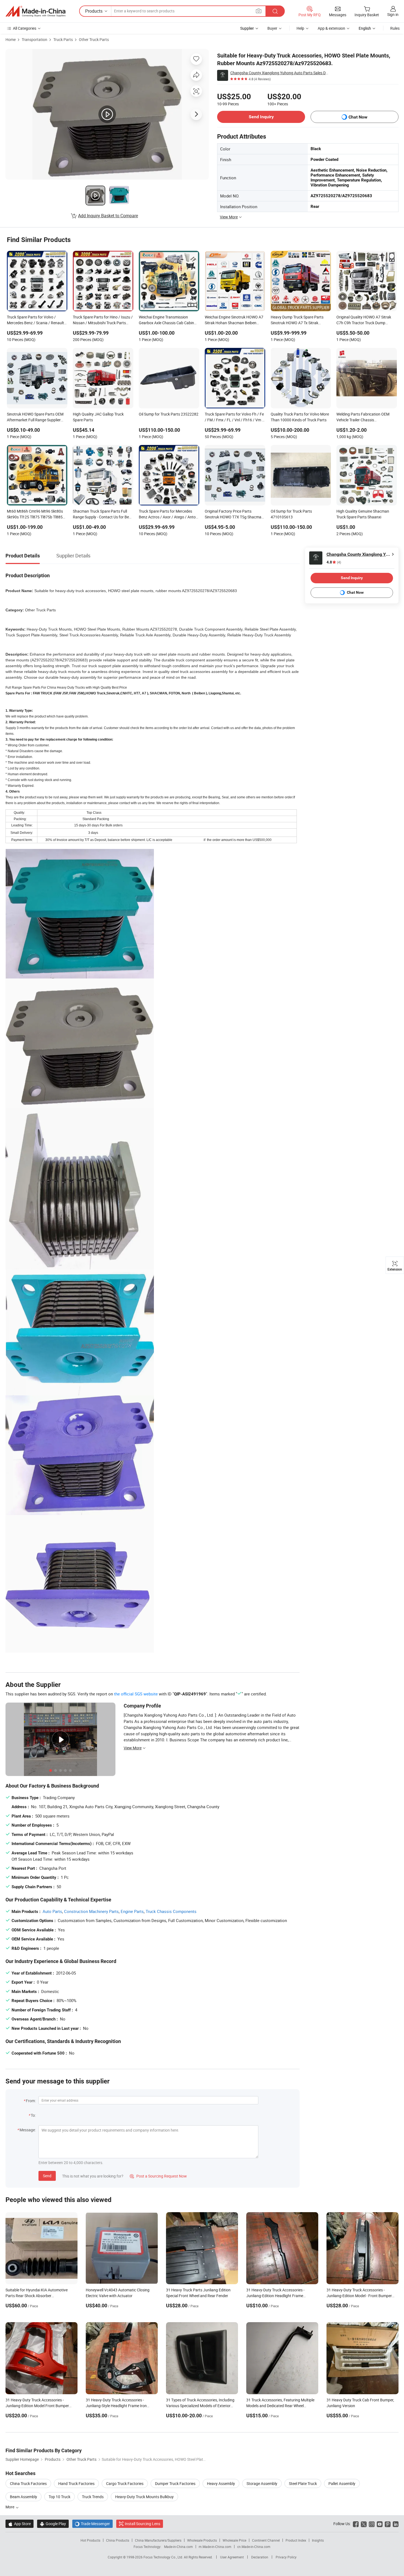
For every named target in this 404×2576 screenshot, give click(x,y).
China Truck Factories (28, 2483)
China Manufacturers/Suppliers (158, 2540)
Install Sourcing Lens (142, 2524)
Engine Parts (132, 1911)
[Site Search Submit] (275, 11)
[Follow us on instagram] (372, 2524)
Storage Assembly (262, 2483)
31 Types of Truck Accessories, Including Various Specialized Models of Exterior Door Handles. (200, 2406)
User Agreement (232, 2557)
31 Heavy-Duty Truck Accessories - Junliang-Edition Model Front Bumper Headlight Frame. (37, 2406)
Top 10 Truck (60, 2497)
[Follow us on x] (364, 2524)
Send (47, 2176)
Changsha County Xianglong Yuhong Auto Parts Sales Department (280, 73)
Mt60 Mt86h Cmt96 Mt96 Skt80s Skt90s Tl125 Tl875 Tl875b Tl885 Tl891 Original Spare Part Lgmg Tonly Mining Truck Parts (35, 515)
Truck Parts (63, 39)
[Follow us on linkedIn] (396, 2524)
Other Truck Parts (94, 39)
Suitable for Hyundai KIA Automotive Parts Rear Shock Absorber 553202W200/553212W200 (37, 2296)
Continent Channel (266, 2540)
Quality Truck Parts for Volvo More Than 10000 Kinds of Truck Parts (300, 417)
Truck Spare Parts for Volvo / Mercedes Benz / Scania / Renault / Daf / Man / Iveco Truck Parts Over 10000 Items (37, 320)
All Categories (25, 28)
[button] (259, 11)
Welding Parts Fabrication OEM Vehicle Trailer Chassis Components (363, 417)
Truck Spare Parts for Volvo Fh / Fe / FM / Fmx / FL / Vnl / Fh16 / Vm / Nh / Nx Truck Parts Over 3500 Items (234, 417)
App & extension (331, 28)
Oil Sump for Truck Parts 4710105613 (291, 514)
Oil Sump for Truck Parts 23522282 (169, 414)
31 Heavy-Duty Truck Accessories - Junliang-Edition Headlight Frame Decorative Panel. (275, 2296)
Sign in (393, 14)
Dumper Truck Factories (175, 2483)
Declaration (260, 2557)
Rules (395, 28)
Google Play (53, 2524)
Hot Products (90, 2540)
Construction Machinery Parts (91, 1911)
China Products (118, 2540)
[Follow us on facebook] (356, 2524)
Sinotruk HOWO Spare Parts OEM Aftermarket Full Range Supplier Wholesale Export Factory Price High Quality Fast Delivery (35, 417)
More (10, 2507)
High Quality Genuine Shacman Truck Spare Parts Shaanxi (363, 514)
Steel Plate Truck (303, 2483)
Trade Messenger (92, 2524)
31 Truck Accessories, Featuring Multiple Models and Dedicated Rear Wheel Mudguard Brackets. (280, 2406)
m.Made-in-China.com (215, 2547)
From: (31, 2101)
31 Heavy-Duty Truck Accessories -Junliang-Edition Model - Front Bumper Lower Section (359, 2296)
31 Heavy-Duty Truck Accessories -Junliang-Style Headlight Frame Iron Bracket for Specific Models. (116, 2406)
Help (300, 28)
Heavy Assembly (221, 2483)
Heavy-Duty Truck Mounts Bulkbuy (144, 2497)
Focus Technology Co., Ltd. (164, 2557)
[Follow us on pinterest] (388, 2524)
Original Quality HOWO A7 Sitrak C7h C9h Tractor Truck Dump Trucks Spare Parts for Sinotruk (364, 320)
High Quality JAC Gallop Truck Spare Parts (98, 417)
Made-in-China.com (179, 2547)
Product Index (296, 2540)
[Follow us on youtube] (380, 2524)
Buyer (272, 28)
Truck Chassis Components (171, 1911)
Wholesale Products (202, 2540)
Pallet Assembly (342, 2483)
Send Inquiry (261, 117)
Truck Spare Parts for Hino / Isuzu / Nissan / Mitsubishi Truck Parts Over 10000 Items (103, 320)
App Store (20, 2524)
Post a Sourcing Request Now (158, 2176)
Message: (28, 2130)
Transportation (34, 39)
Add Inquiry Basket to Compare (108, 216)
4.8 (334, 562)
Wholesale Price (234, 2540)
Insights (318, 2540)
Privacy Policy (286, 2557)
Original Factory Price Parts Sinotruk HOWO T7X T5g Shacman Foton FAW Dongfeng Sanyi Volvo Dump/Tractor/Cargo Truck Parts (234, 515)
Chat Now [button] (358, 117)
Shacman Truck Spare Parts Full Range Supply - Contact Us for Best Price (103, 515)
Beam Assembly (23, 2497)
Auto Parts (52, 1911)
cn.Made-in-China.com (254, 2547)
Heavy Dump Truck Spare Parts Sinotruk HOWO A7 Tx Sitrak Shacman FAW (297, 320)
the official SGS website (136, 1694)
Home (11, 39)
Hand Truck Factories (76, 2483)
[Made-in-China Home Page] (35, 11)
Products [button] (94, 11)
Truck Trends (93, 2497)
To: (33, 2115)
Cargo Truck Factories (125, 2483)
